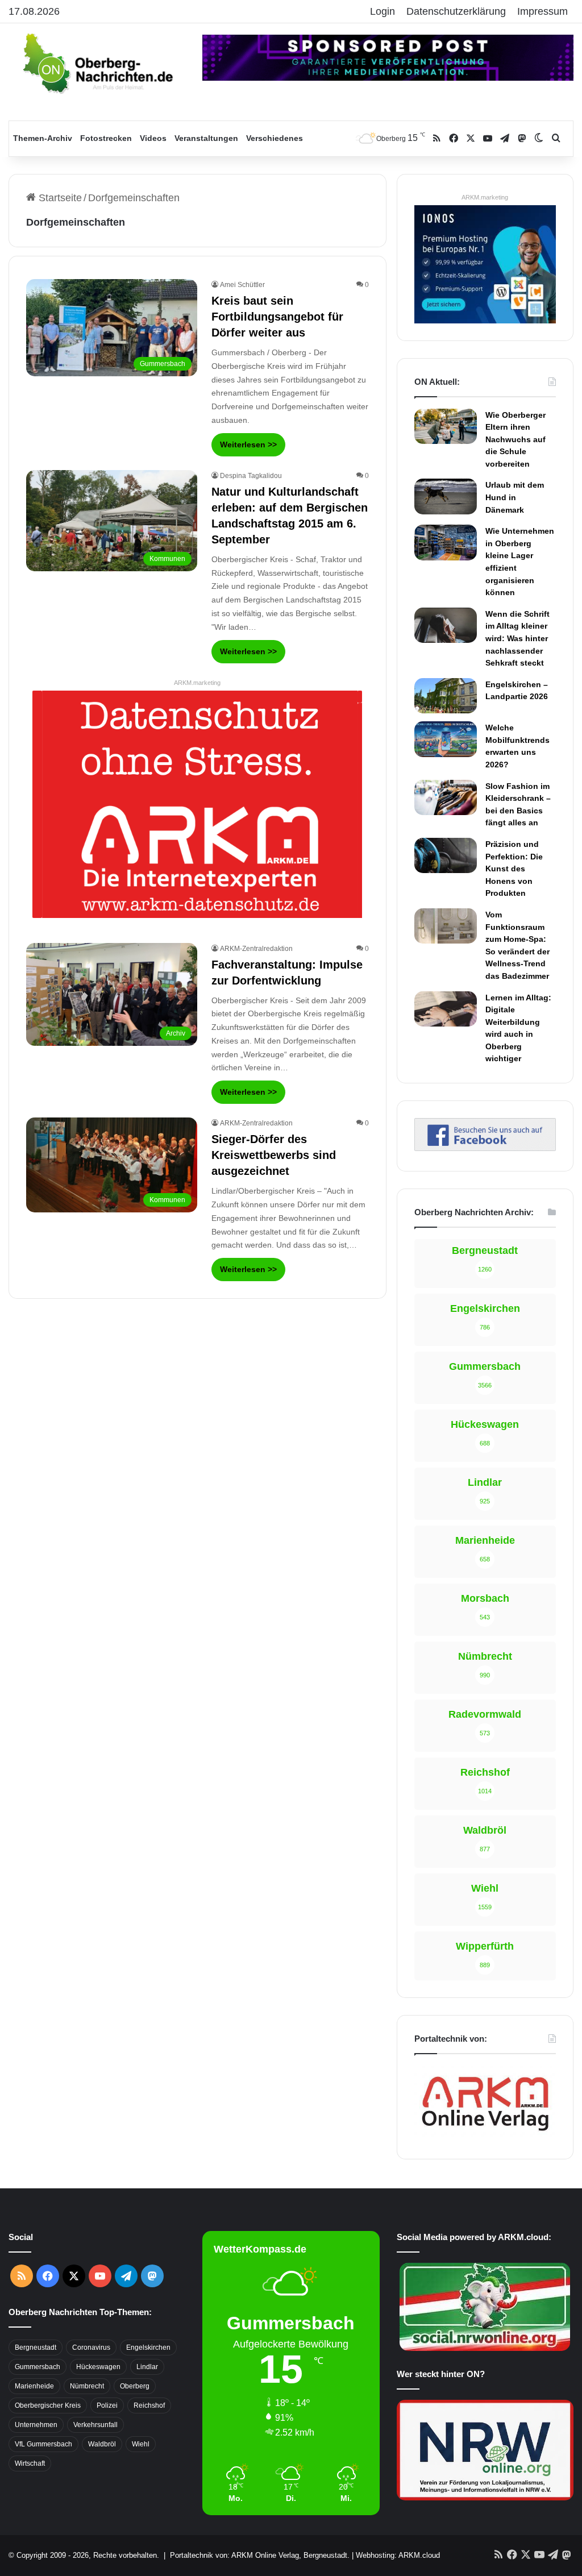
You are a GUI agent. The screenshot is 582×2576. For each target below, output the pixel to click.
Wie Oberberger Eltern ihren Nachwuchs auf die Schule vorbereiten (516, 439)
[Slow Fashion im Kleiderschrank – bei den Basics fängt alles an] (446, 797)
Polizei (107, 2405)
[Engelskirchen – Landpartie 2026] (446, 696)
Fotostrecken (106, 138)
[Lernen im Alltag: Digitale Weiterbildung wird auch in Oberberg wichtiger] (446, 1009)
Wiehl (141, 2444)
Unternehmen (36, 2425)
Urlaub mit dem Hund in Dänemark (515, 497)
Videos (153, 138)
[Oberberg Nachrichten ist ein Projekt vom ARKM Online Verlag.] (485, 2135)
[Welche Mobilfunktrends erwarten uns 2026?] (446, 739)
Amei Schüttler (242, 285)
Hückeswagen (98, 2367)
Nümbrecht (87, 2386)
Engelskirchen (148, 2348)
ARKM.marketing (197, 683)
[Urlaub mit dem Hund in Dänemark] (446, 496)
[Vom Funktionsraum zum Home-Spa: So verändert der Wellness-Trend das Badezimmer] (446, 926)
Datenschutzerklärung (456, 11)
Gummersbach (38, 2367)
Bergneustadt (36, 2348)
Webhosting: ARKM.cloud (398, 2555)
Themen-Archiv (43, 138)
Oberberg (135, 2386)
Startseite (59, 198)
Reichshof (149, 2405)
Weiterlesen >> (248, 444)
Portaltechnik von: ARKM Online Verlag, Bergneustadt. (260, 2555)
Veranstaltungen (206, 138)
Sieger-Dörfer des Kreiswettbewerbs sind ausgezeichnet (274, 1155)
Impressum (542, 11)
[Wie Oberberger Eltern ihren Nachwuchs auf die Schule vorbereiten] (446, 427)
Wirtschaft (30, 2463)
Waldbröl (102, 2444)
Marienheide (34, 2386)
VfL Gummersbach (43, 2444)
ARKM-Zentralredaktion (256, 949)
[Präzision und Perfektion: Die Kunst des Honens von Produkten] (446, 855)
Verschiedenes (275, 138)
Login (383, 11)
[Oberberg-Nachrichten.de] (97, 63)
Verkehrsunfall (95, 2425)
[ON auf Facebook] (485, 1148)
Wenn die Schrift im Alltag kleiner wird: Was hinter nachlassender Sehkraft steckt (517, 638)
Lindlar (147, 2367)
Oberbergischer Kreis (48, 2405)
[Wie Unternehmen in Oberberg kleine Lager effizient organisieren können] (446, 542)
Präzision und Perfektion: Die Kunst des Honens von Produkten (514, 869)
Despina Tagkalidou (251, 476)
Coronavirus (91, 2348)
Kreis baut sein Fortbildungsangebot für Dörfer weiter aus (277, 317)
